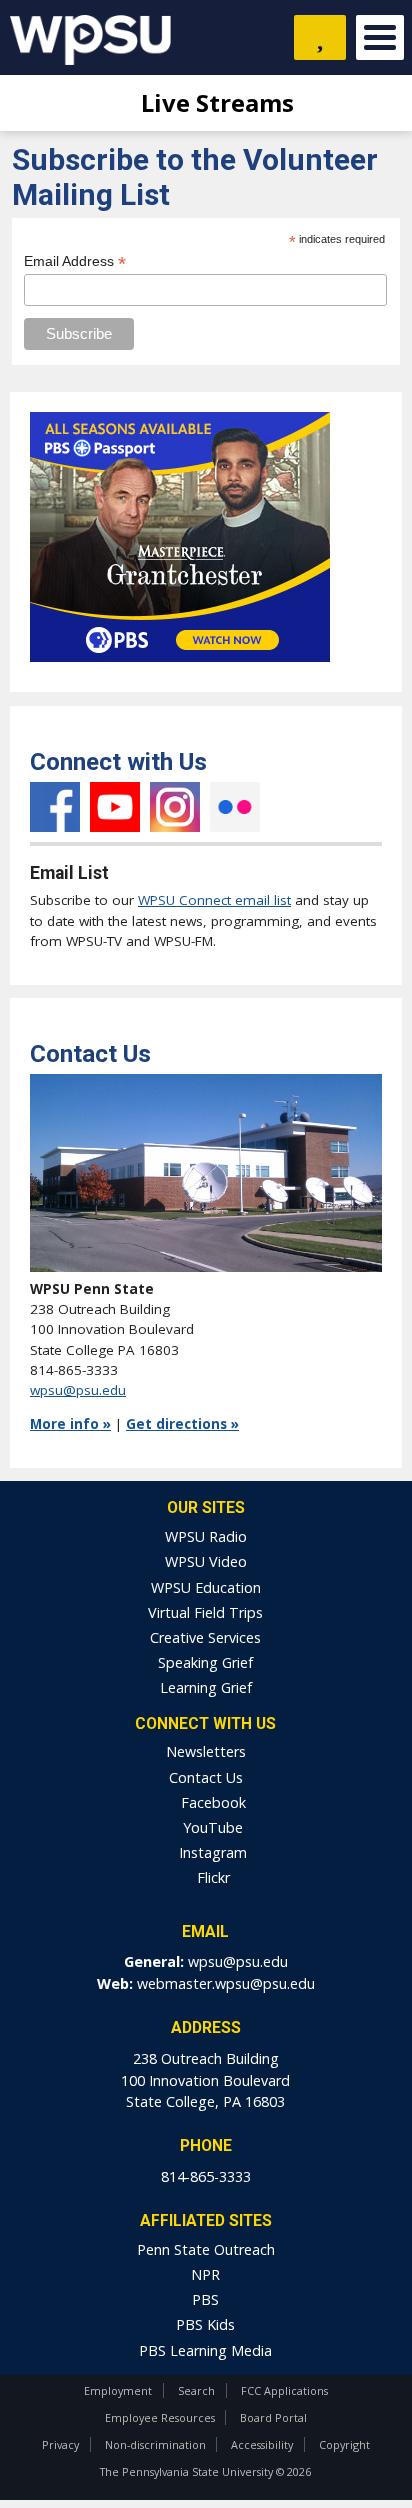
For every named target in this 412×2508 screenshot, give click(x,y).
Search (196, 2390)
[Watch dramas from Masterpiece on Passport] (180, 667)
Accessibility (262, 2444)
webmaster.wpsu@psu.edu (226, 1983)
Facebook (55, 807)
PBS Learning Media (205, 2350)
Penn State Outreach (206, 2249)
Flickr (235, 807)
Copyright (344, 2444)
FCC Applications (284, 2390)
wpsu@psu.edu (78, 1390)
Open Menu (380, 37)
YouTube (115, 807)
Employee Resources (160, 2417)
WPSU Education (206, 1587)
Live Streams (214, 102)
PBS (205, 2299)
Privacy (60, 2444)
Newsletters (206, 1751)
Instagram (175, 807)
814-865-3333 (206, 2176)
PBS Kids (205, 2324)
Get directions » (182, 1424)
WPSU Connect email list (214, 900)
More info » (70, 1424)
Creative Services (205, 1637)
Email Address (75, 261)
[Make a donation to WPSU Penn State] (320, 37)
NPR (205, 2274)
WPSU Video (206, 1561)
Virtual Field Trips (205, 1612)
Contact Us (206, 1777)
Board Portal (273, 2417)
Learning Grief (206, 1687)
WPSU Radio (206, 1536)
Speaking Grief (205, 1662)
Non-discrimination (155, 2444)
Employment (118, 2390)
